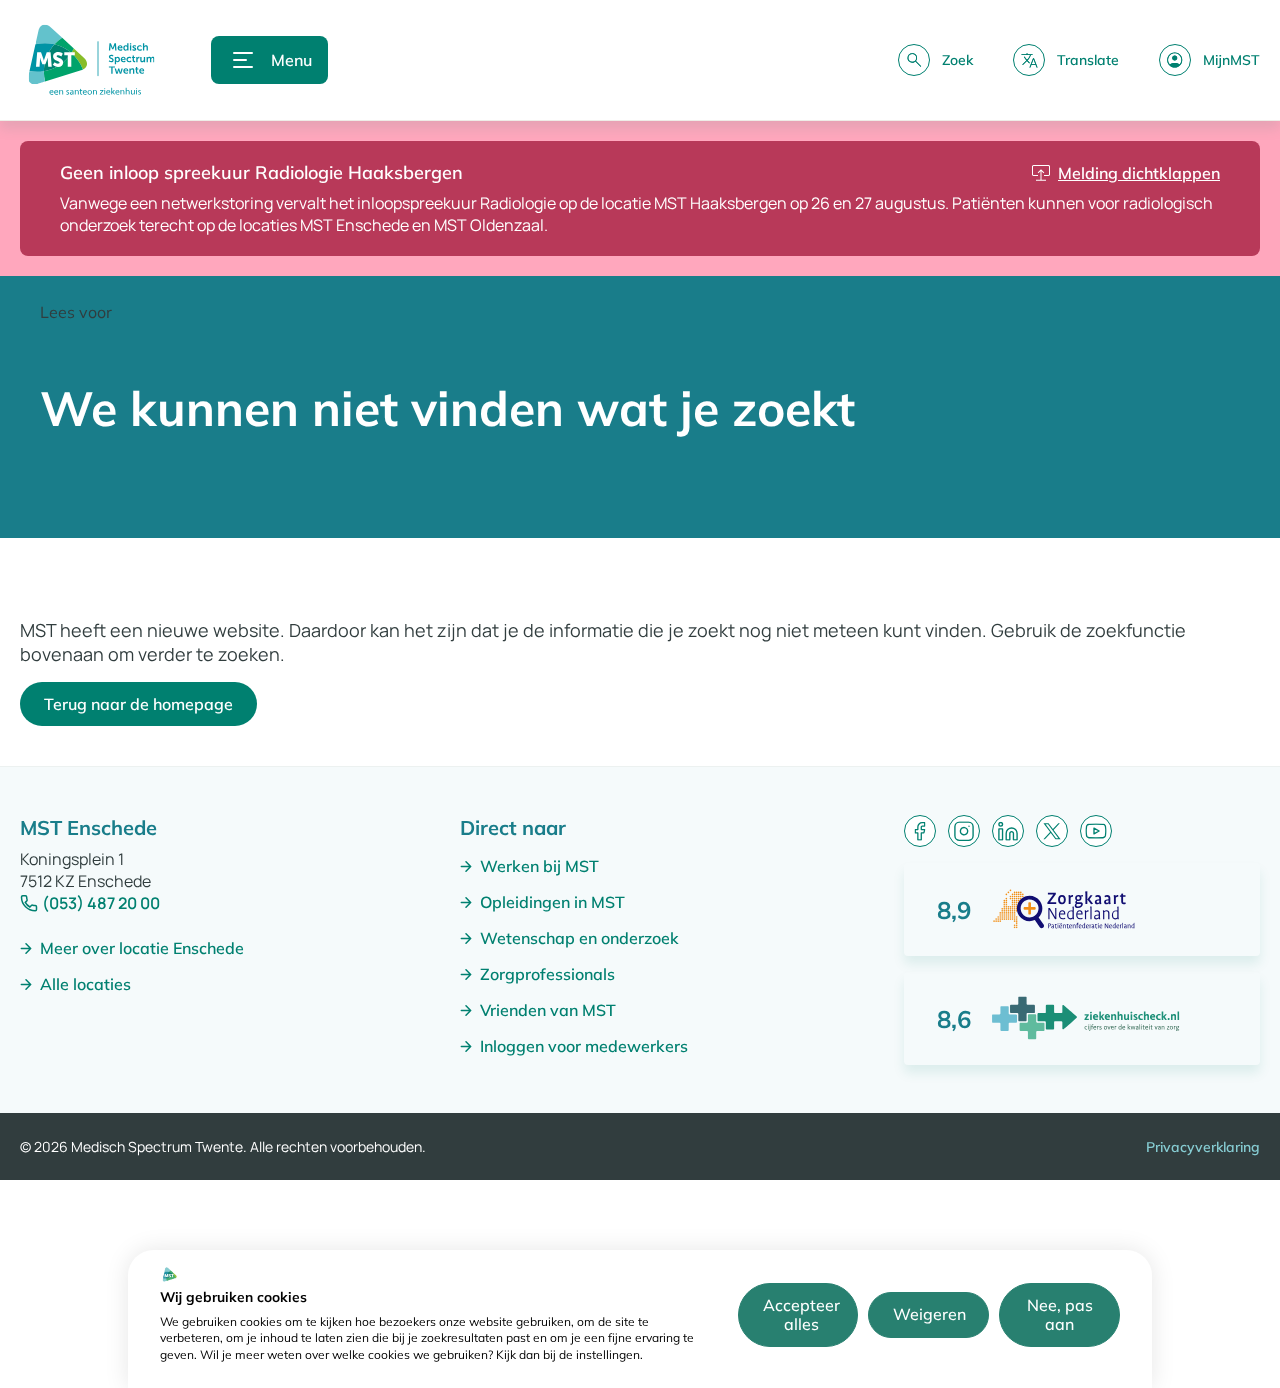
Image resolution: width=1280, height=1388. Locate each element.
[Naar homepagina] (91, 60)
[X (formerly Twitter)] (1052, 831)
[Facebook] (920, 831)
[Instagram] (964, 831)
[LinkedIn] (1008, 831)
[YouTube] (1096, 831)
